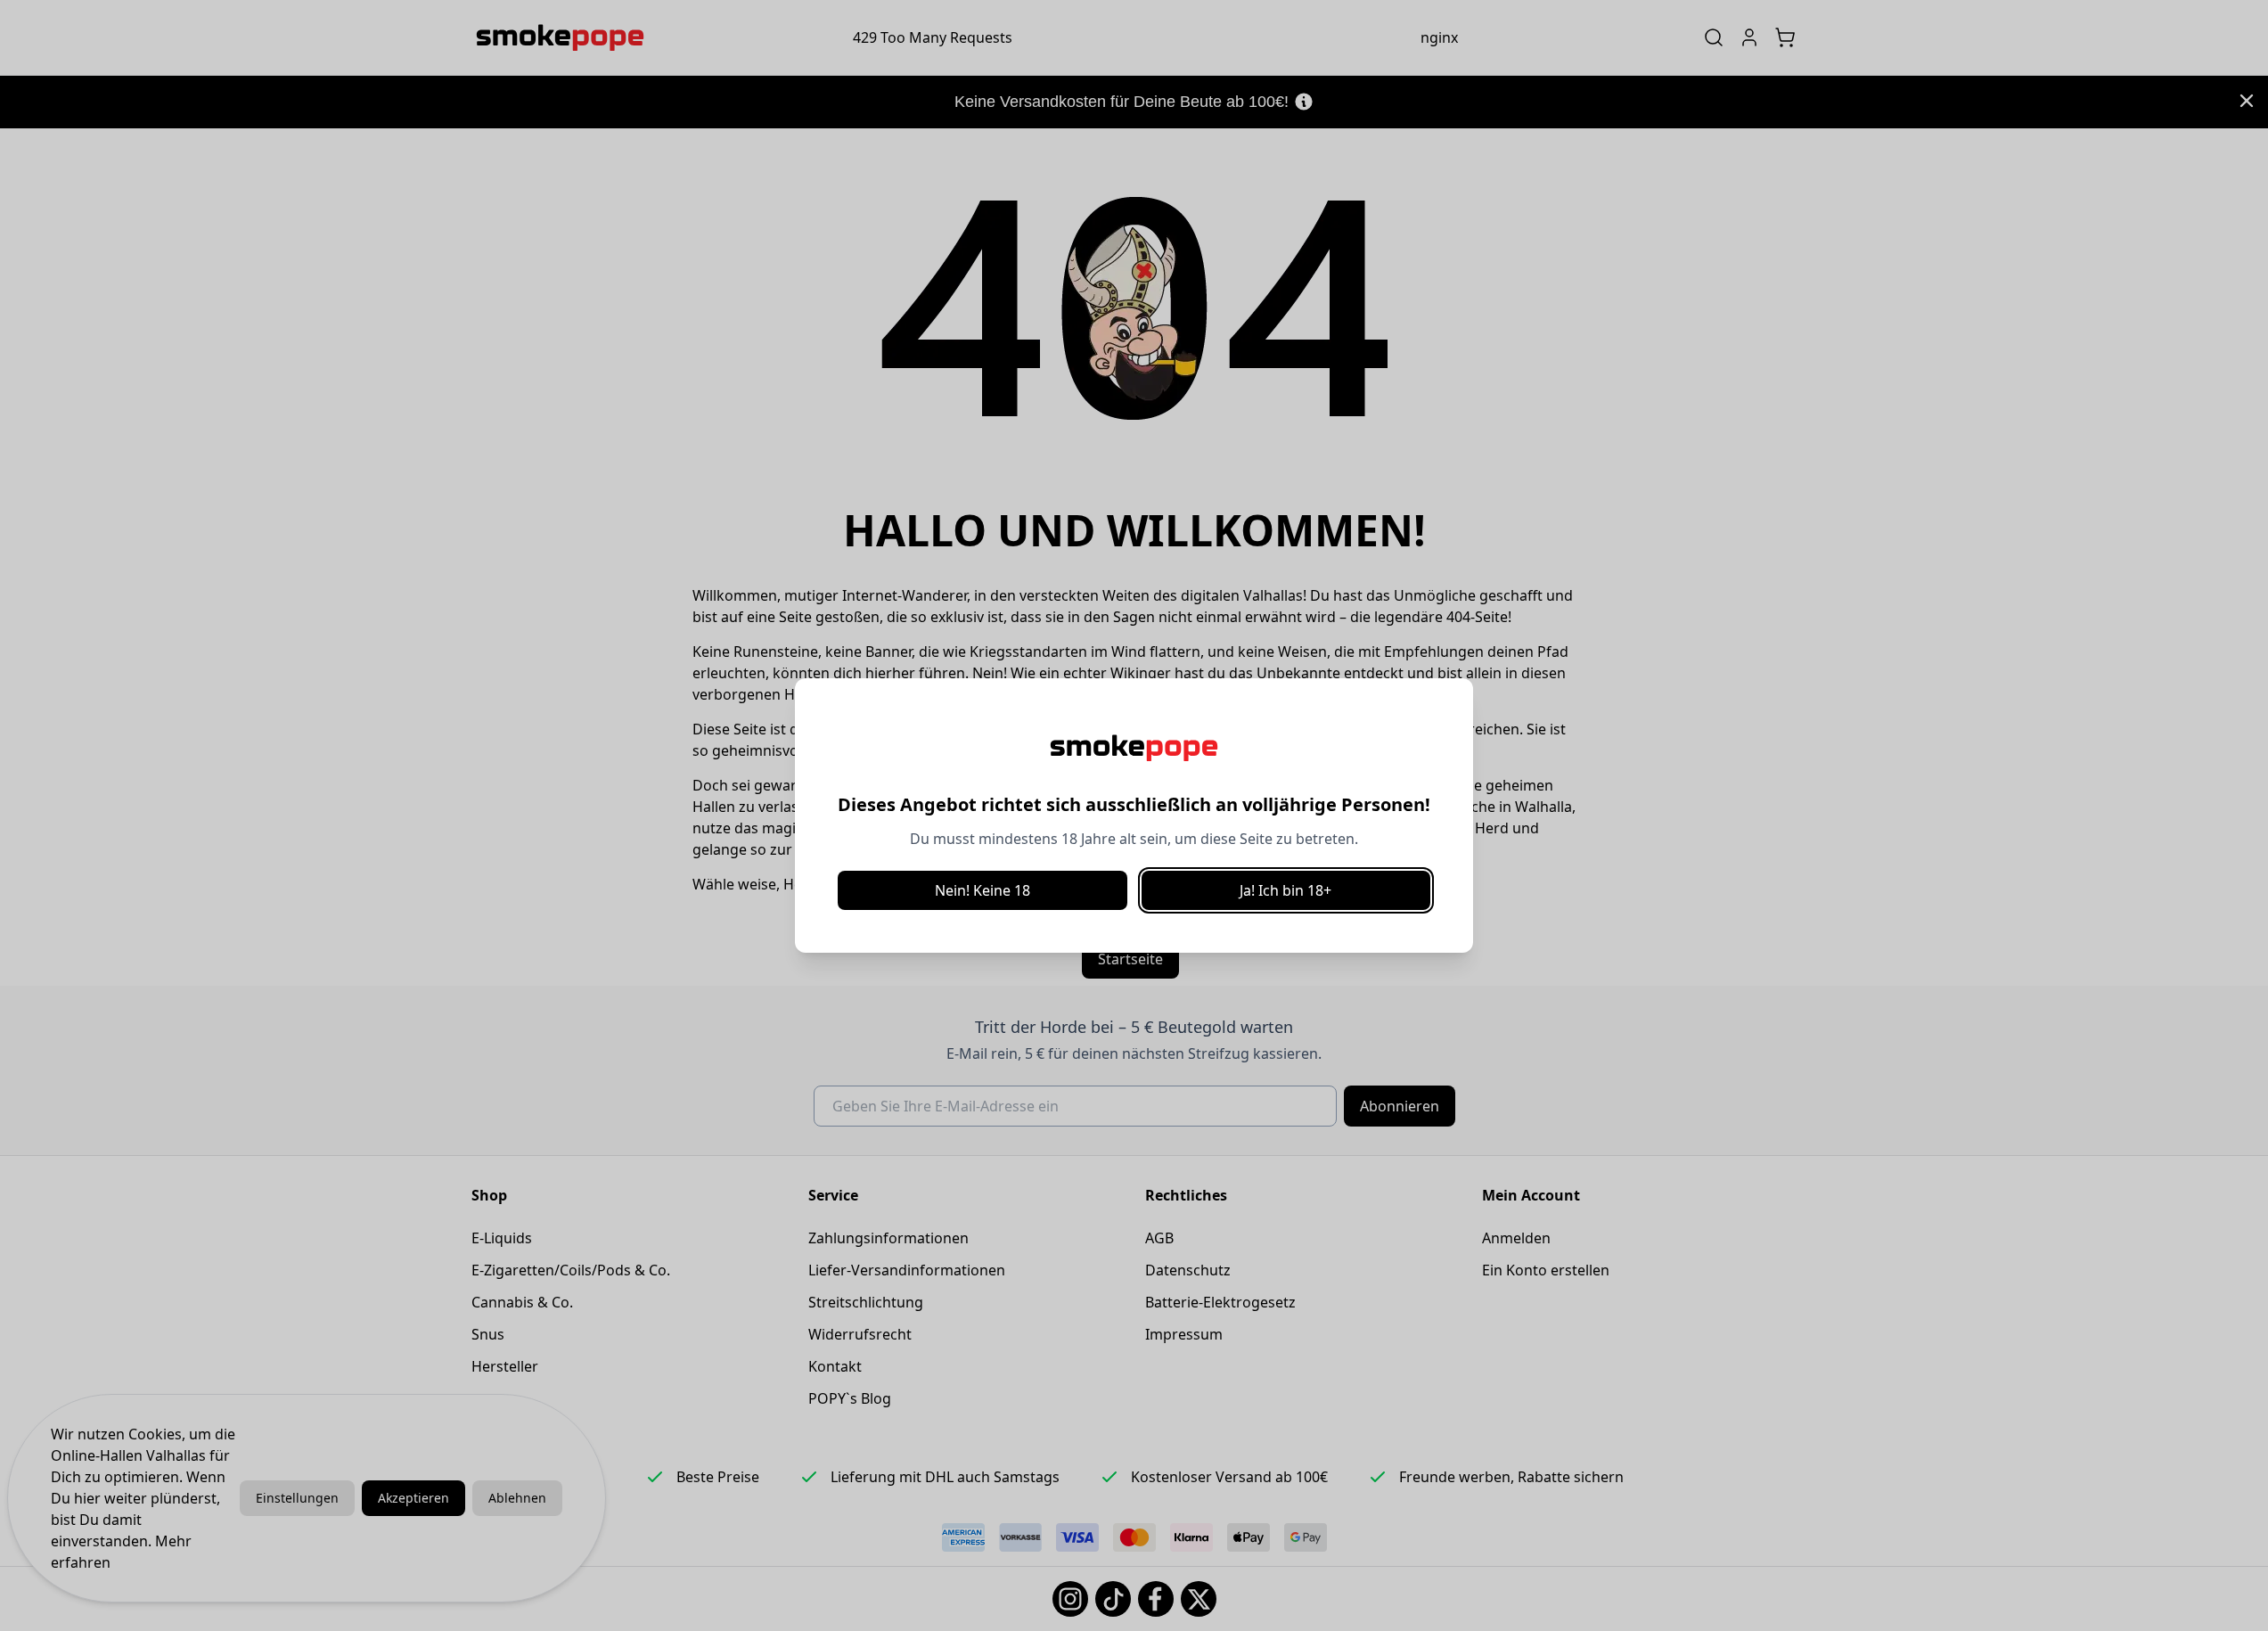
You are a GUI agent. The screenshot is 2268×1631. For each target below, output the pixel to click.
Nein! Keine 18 (983, 890)
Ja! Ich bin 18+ (1285, 890)
